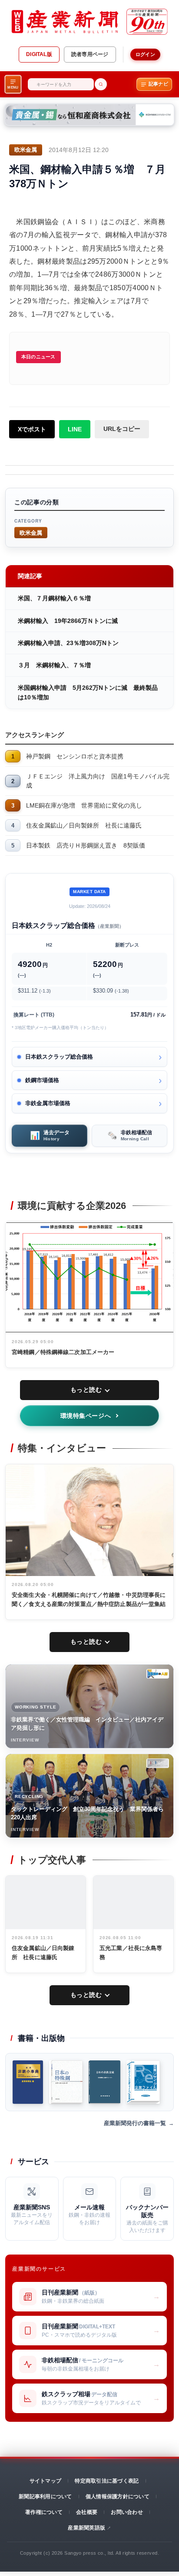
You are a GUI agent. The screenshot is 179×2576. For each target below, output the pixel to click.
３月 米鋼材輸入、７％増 (54, 665)
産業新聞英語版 (86, 2528)
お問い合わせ (127, 2512)
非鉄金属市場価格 (48, 1103)
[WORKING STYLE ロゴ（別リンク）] (158, 1674)
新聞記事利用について (45, 2497)
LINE (75, 429)
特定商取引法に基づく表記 (107, 2481)
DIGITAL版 (39, 54)
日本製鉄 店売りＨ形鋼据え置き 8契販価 (86, 845)
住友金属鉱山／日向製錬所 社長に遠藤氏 (84, 825)
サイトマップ (45, 2481)
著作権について (44, 2512)
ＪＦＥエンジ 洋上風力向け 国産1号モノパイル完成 (98, 781)
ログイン (145, 54)
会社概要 (87, 2512)
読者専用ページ (90, 54)
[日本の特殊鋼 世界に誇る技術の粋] (66, 2082)
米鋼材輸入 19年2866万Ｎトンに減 (68, 621)
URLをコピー (122, 429)
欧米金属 (31, 532)
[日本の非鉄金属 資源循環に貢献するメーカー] (104, 2082)
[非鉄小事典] (28, 2082)
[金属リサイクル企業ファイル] (143, 2082)
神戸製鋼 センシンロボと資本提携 (75, 756)
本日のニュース (38, 357)
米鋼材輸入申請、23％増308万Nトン (68, 643)
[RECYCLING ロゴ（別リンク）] (158, 1763)
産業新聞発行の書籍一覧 (135, 2123)
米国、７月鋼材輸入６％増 (54, 598)
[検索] (101, 84)
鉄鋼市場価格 (42, 1080)
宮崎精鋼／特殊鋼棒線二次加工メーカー (63, 1352)
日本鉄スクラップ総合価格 (59, 1057)
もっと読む (86, 1390)
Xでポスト (32, 429)
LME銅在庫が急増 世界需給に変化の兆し (84, 805)
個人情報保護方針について (118, 2497)
